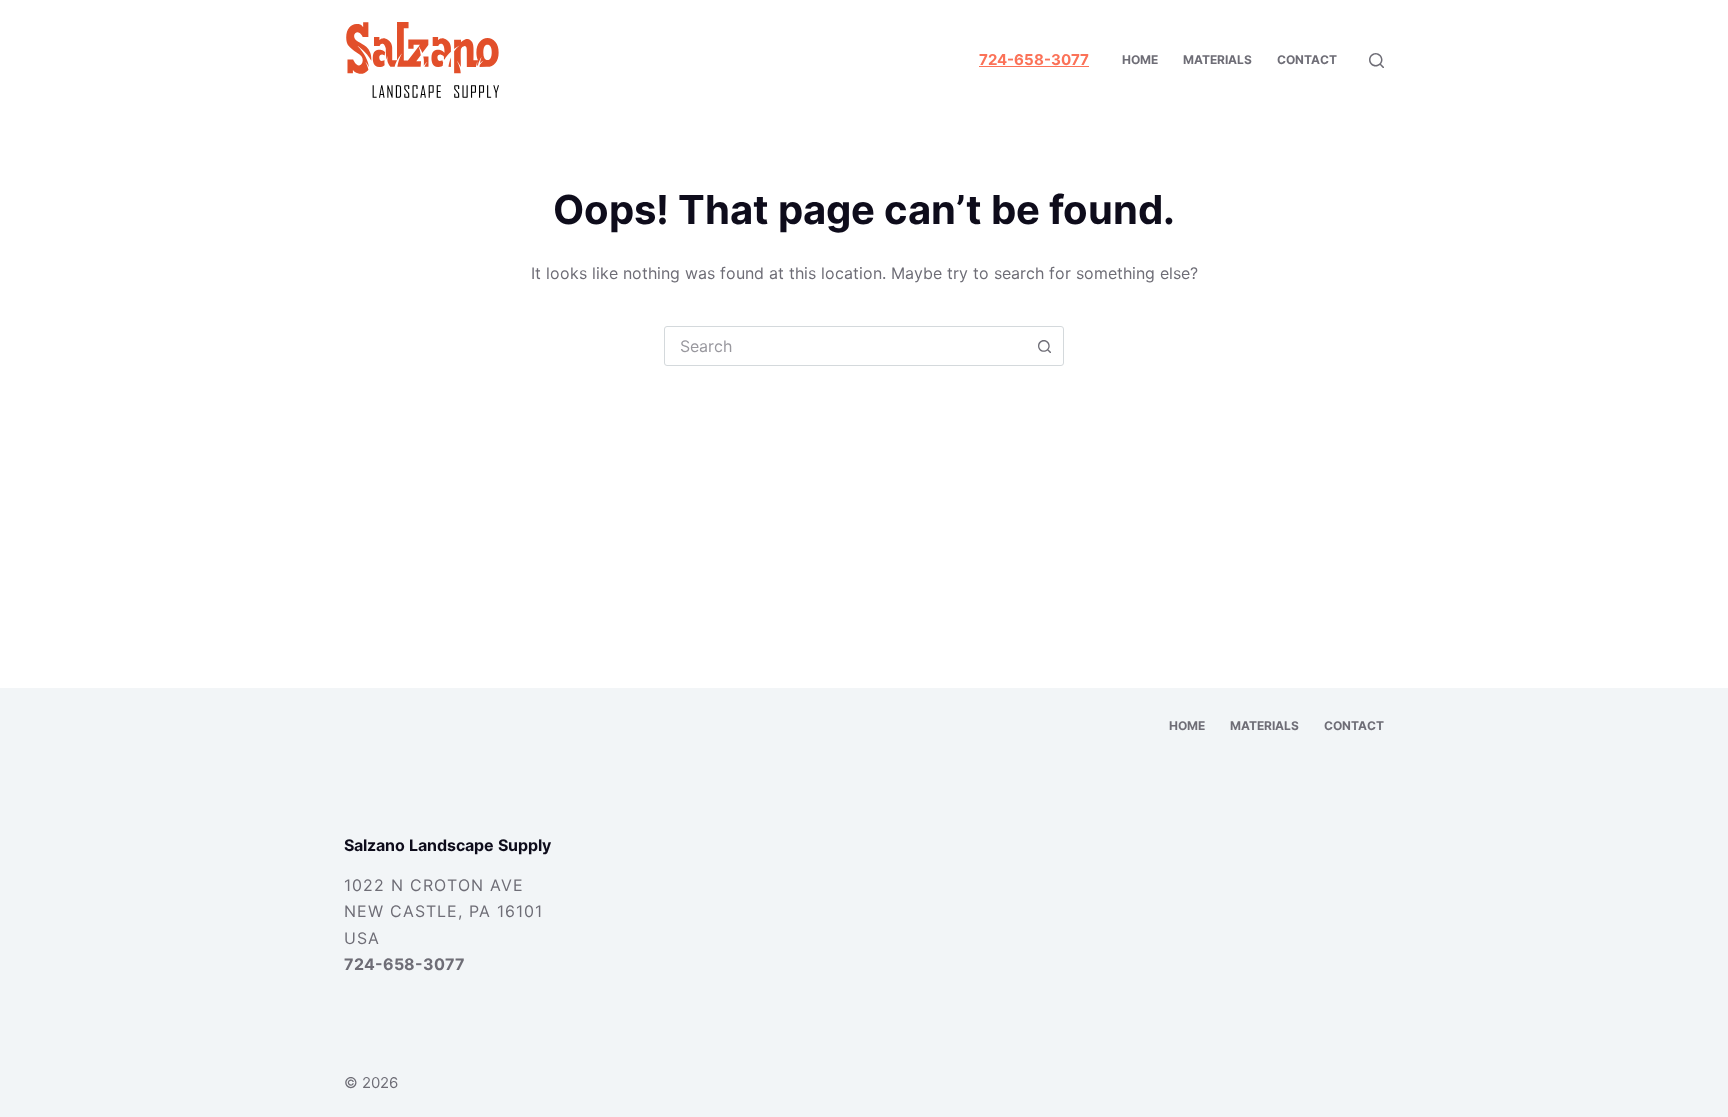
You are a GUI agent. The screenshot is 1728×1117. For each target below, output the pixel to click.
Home (1140, 59)
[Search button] (1044, 346)
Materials (1217, 59)
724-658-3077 (404, 964)
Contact (1307, 59)
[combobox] (845, 346)
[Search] (1376, 60)
